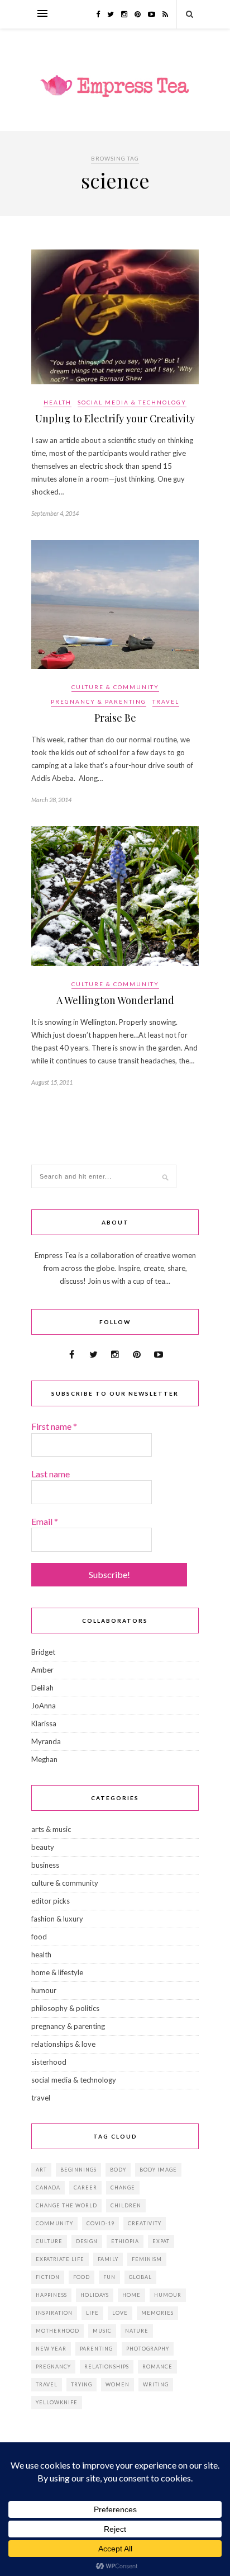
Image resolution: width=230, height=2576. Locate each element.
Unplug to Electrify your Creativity (115, 418)
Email (45, 1521)
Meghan (44, 1759)
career (85, 2188)
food (39, 1937)
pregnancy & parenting (99, 701)
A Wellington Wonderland (115, 1000)
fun (109, 2277)
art (41, 2170)
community (54, 2223)
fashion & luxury (57, 1919)
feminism (147, 2259)
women (118, 2384)
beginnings (78, 2170)
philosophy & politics (65, 2008)
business (45, 1865)
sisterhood (49, 2062)
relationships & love (63, 2044)
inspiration (54, 2313)
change (123, 2188)
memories (157, 2313)
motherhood (57, 2331)
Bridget (43, 1652)
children (126, 2205)
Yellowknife (57, 2402)
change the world (66, 2205)
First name (54, 1426)
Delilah (42, 1688)
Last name (51, 1474)
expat (161, 2241)
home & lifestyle (57, 1972)
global (140, 2277)
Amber (42, 1670)
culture (49, 2241)
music (102, 2331)
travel (166, 701)
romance (157, 2367)
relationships (107, 2367)
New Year (51, 2349)
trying (82, 2384)
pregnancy (53, 2367)
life (92, 2313)
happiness (51, 2295)
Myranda (46, 1741)
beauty (43, 1847)
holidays (95, 2295)
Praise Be (115, 718)
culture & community (115, 687)
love (120, 2313)
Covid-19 (100, 2223)
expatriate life (60, 2259)
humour (44, 1990)
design (87, 2241)
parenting (96, 2349)
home (131, 2295)
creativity (145, 2223)
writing (156, 2384)
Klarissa (44, 1723)
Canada (48, 2188)
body (118, 2170)
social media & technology (132, 402)
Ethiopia (125, 2241)
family (108, 2259)
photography (148, 2349)
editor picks (51, 1901)
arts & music (51, 1829)
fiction (48, 2277)
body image (158, 2170)
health (57, 402)
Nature (137, 2331)
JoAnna (44, 1706)
